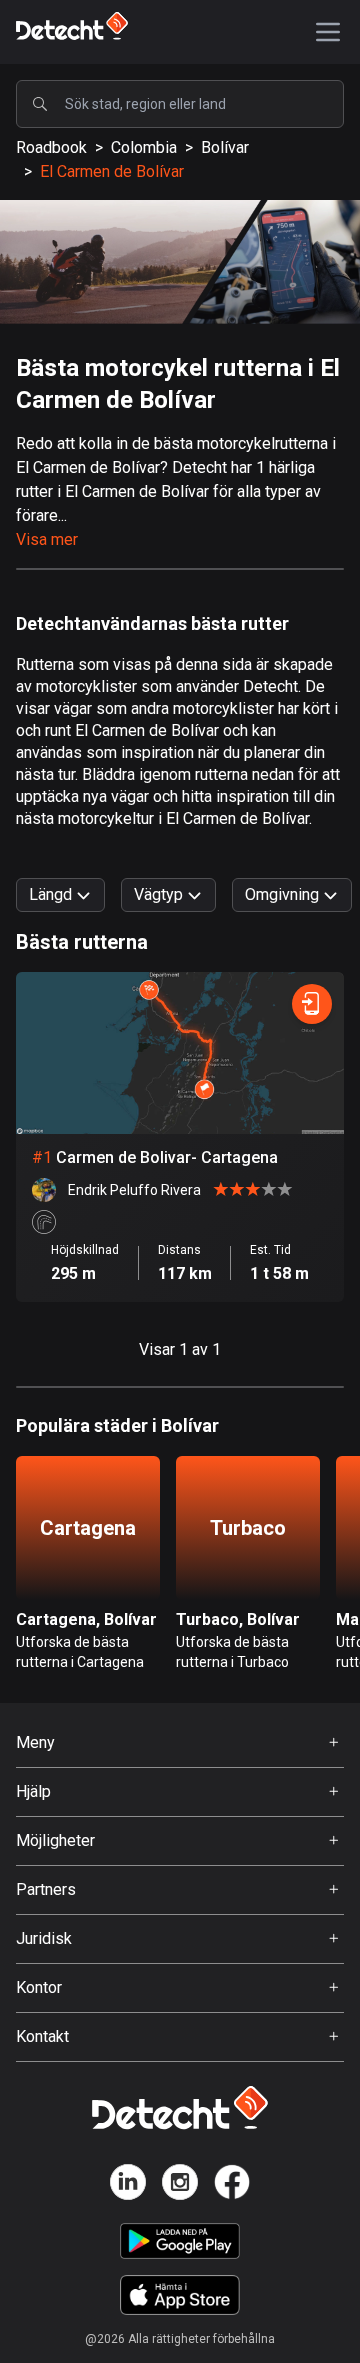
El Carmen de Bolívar (112, 171)
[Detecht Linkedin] (128, 2185)
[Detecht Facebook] (232, 2185)
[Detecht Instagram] (180, 2185)
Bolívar (225, 147)
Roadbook (51, 147)
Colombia (144, 147)
